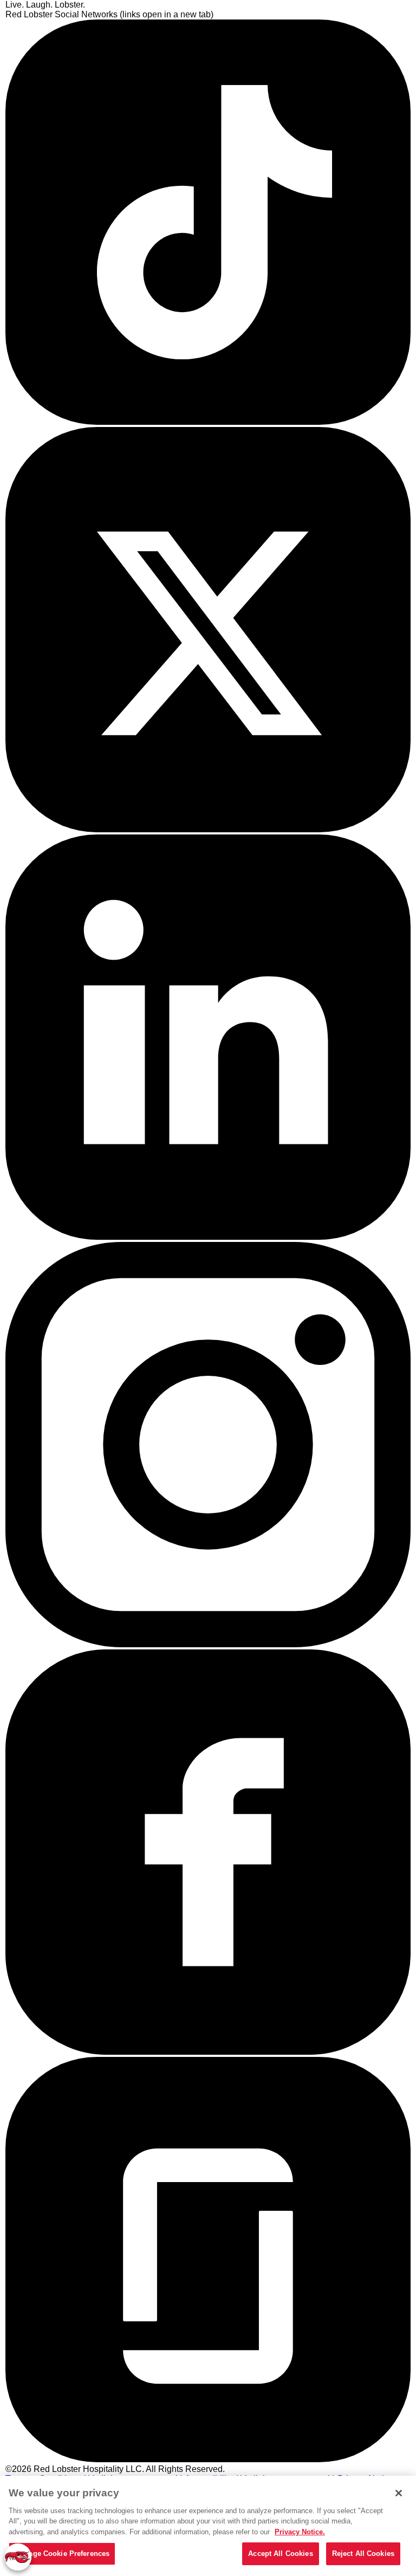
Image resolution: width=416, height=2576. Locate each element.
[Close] (399, 2493)
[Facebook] (208, 2052)
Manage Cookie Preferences (62, 2554)
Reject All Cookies (363, 2554)
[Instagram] (208, 1644)
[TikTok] (208, 422)
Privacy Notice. (300, 2532)
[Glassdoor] (208, 2459)
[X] (208, 829)
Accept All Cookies (280, 2554)
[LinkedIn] (208, 1237)
